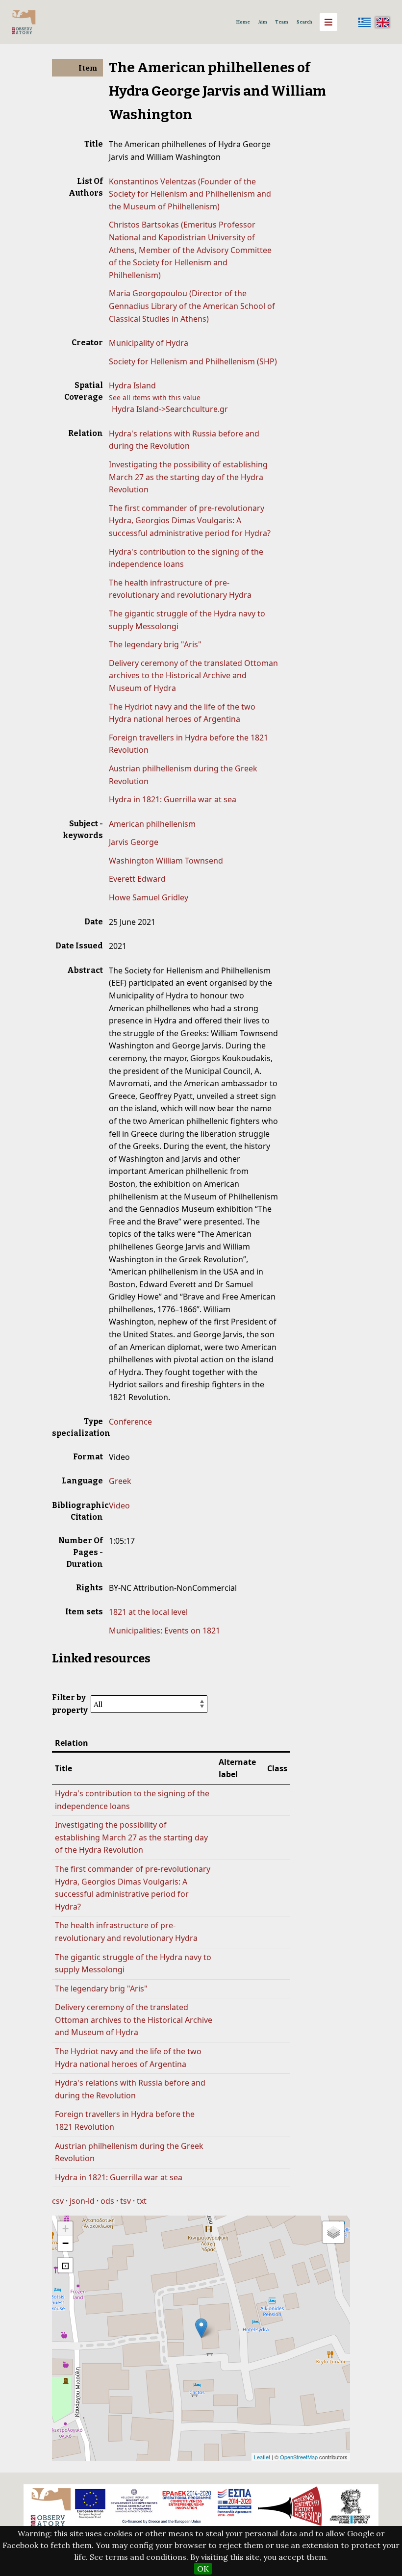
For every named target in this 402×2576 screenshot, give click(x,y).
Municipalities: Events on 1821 (164, 1631)
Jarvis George (134, 842)
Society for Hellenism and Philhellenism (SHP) (193, 361)
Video (119, 1505)
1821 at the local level (148, 1612)
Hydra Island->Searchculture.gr (170, 409)
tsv (126, 2201)
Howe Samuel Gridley (149, 897)
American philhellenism (152, 824)
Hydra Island (132, 385)
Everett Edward (137, 879)
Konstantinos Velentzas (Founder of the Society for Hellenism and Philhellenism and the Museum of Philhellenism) (190, 194)
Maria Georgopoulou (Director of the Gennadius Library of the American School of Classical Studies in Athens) (192, 306)
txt (142, 2201)
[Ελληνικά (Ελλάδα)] (365, 22)
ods (107, 2201)
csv (58, 2201)
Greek (120, 1481)
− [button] (65, 2243)
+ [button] (65, 2229)
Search (304, 22)
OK (203, 2569)
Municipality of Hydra (149, 343)
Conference (130, 1422)
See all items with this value (155, 397)
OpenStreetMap (299, 2457)
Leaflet (262, 2457)
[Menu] (328, 22)
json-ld (82, 2201)
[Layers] (333, 2232)
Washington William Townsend (166, 861)
